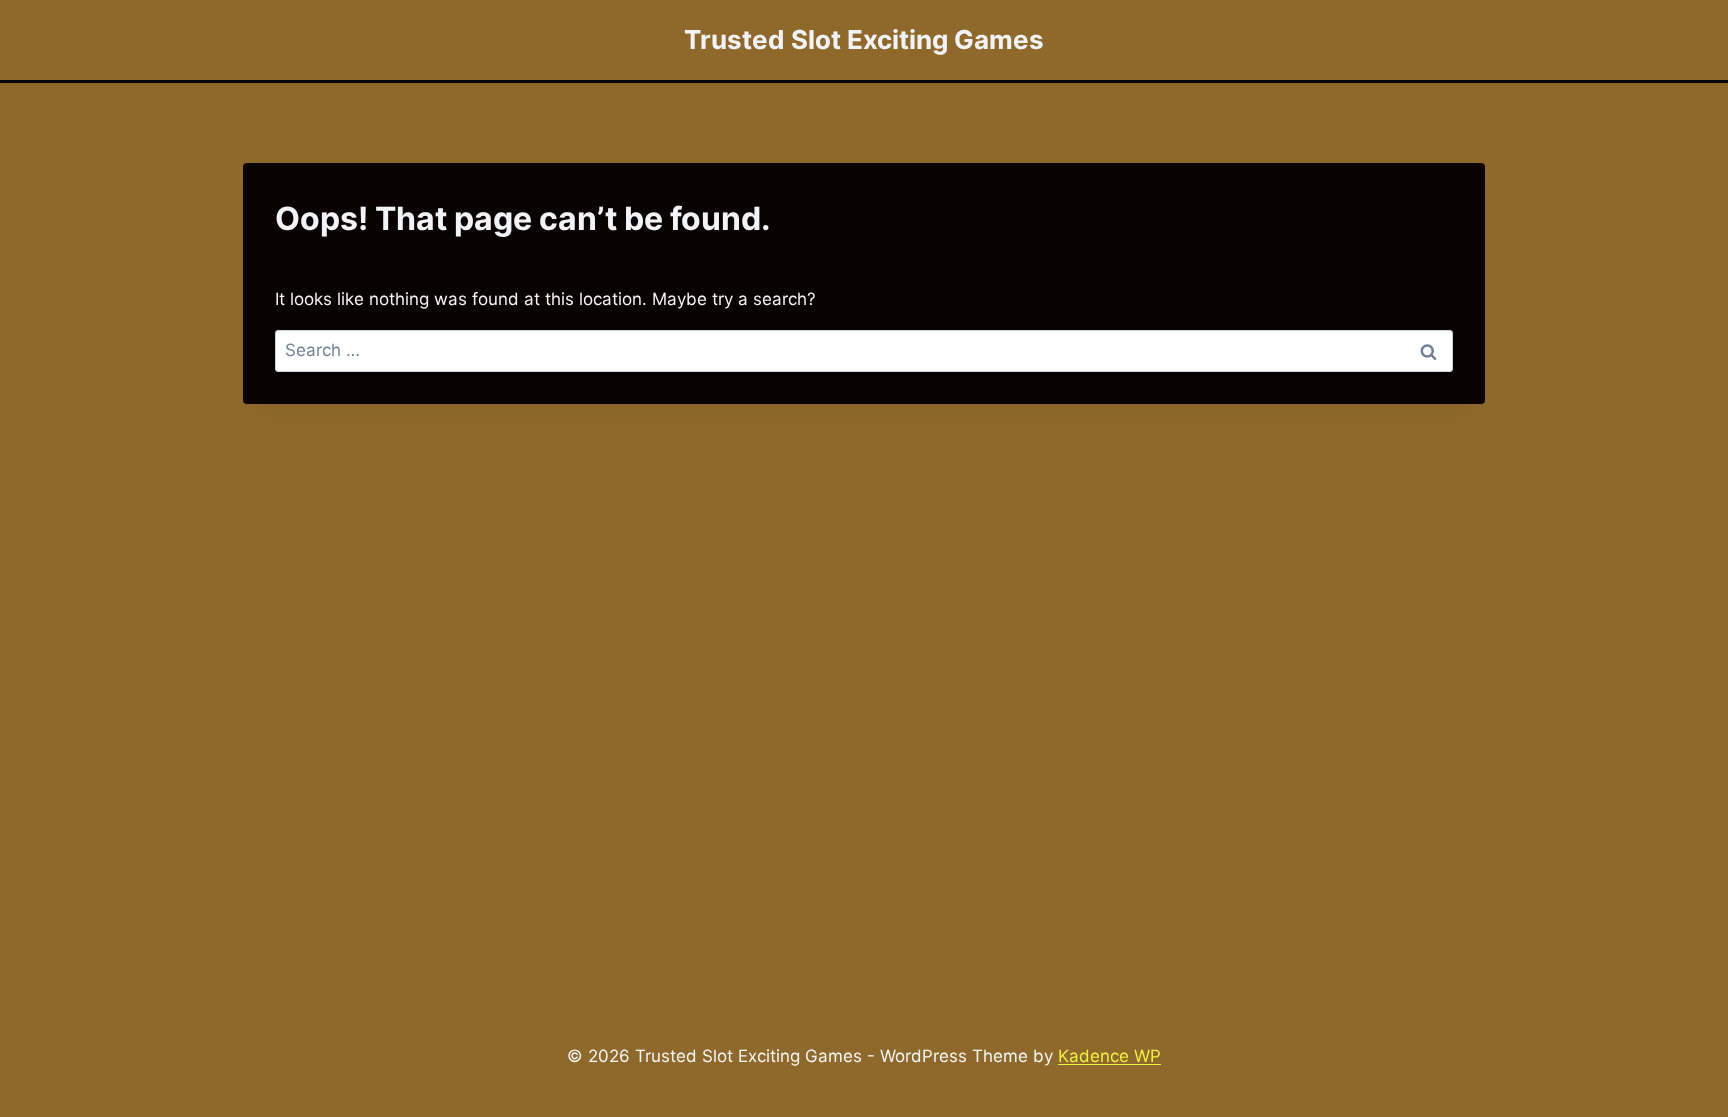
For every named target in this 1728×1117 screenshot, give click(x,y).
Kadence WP (1109, 1056)
